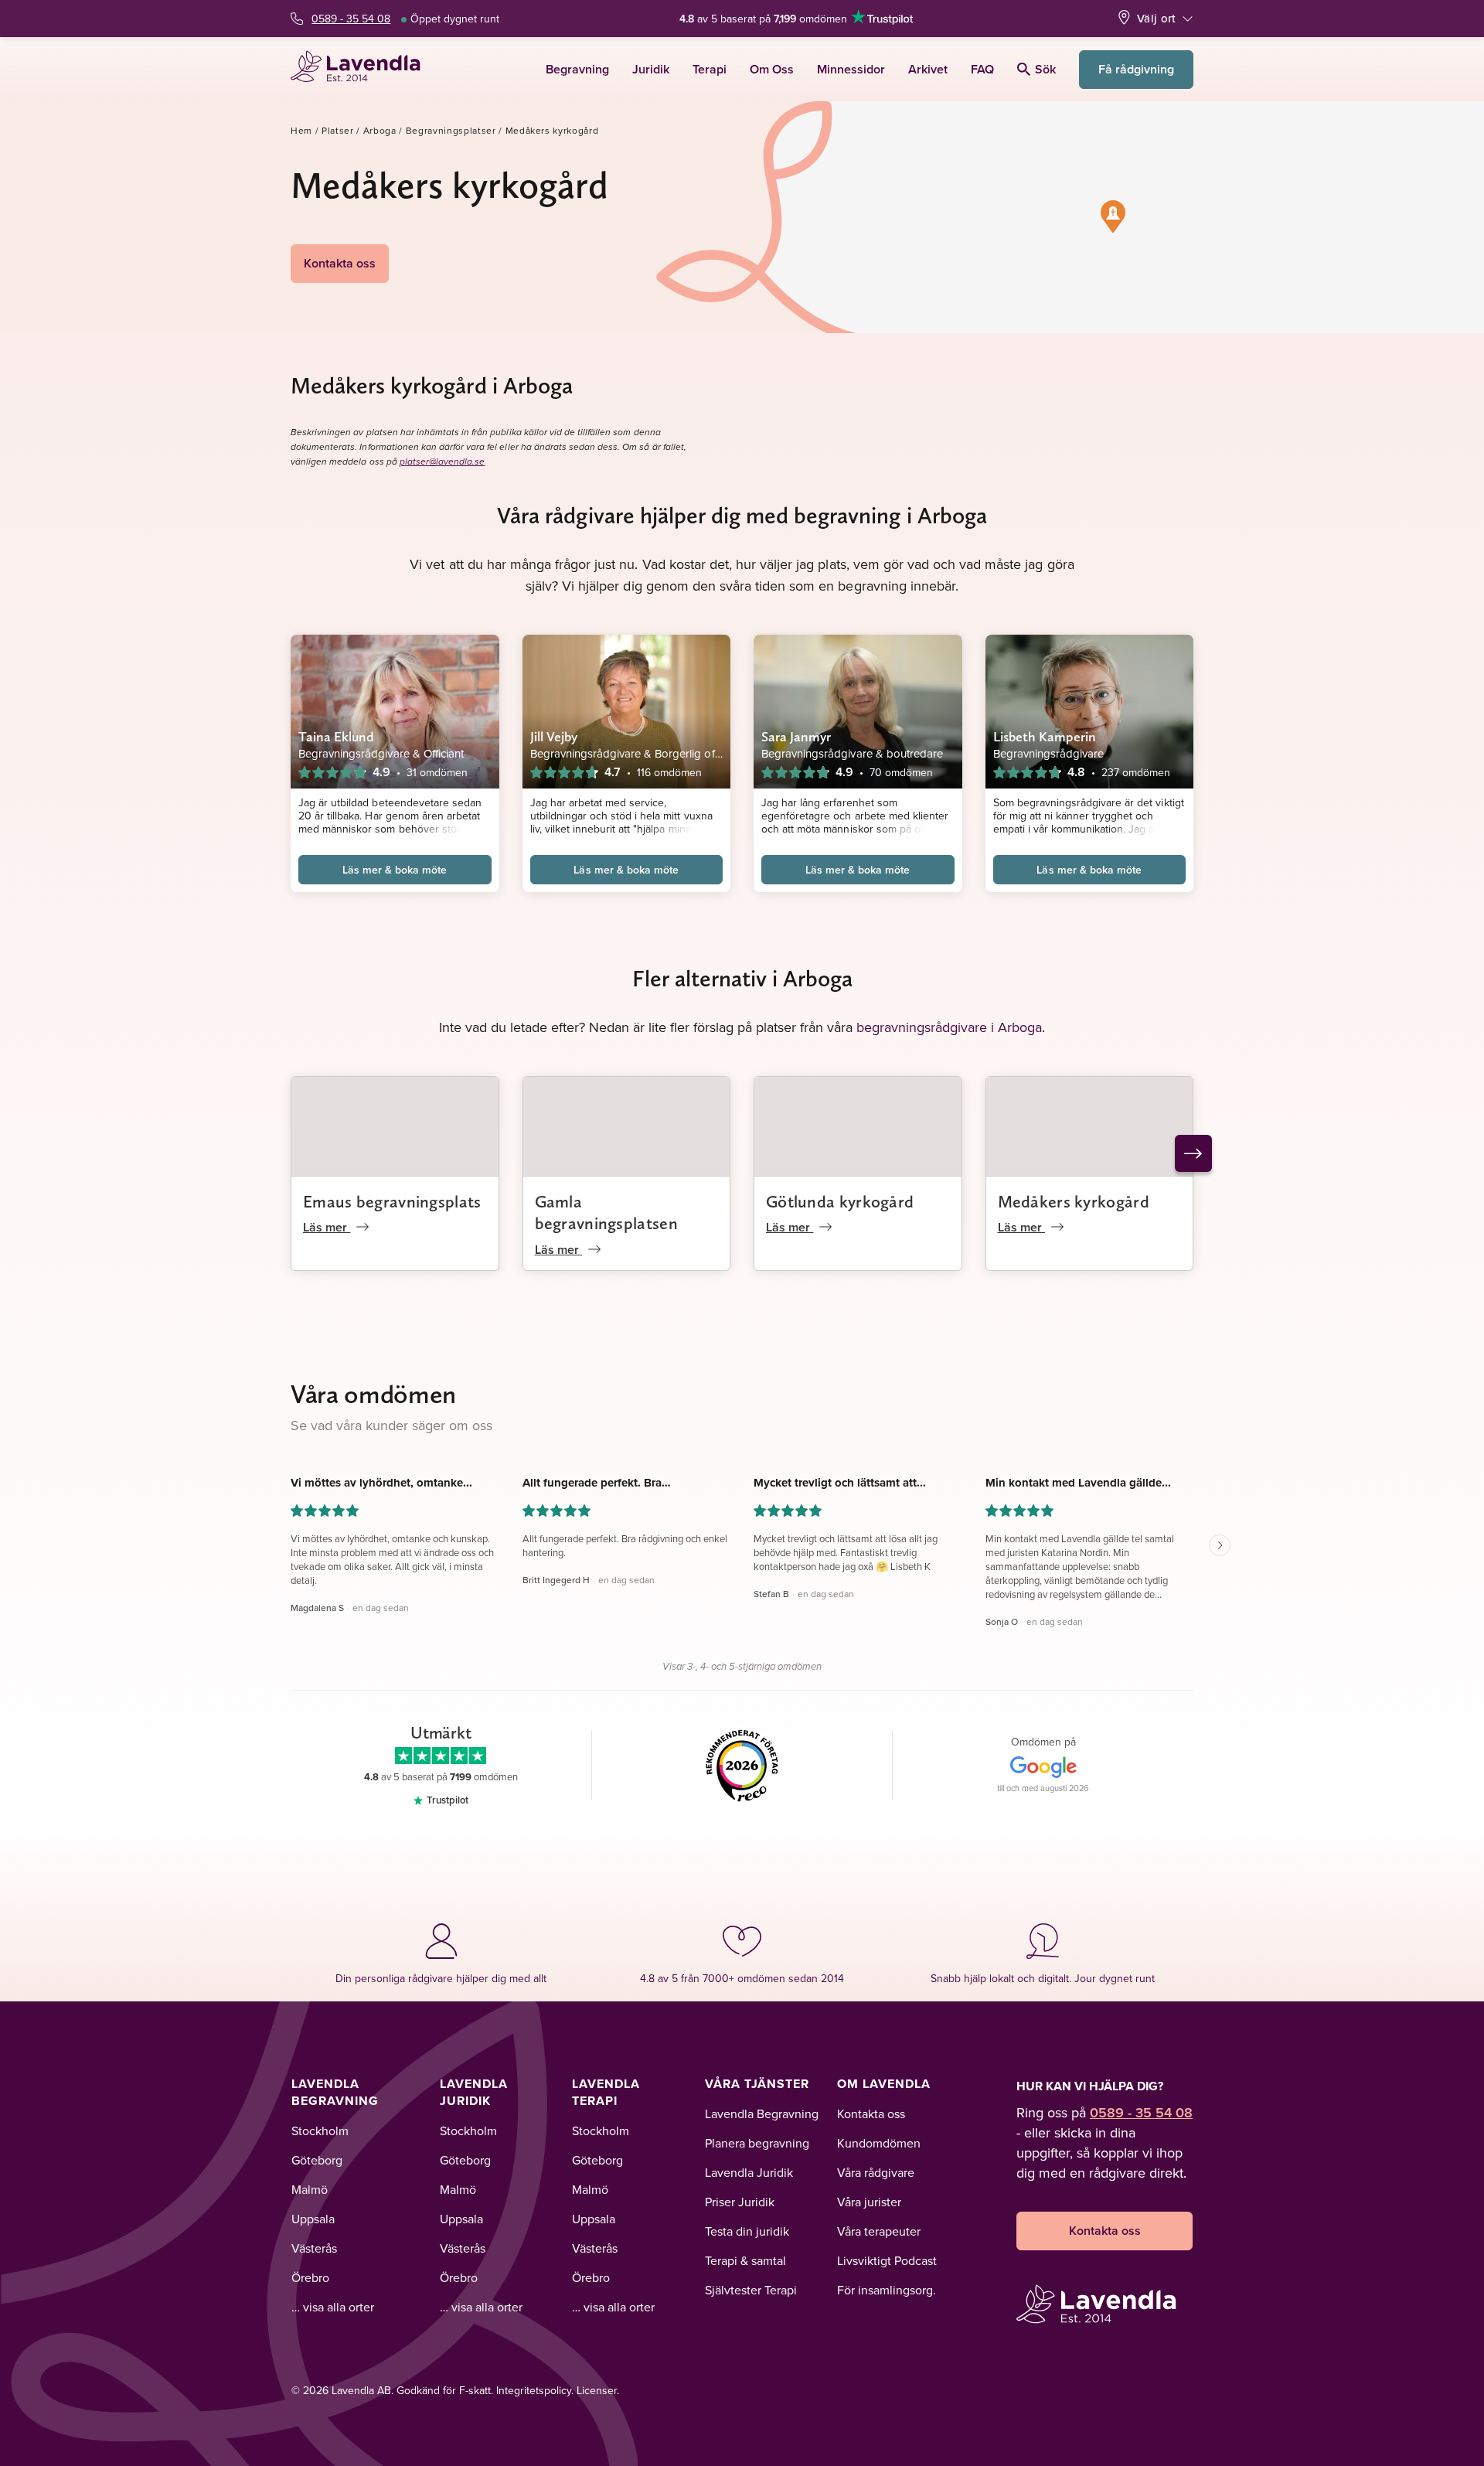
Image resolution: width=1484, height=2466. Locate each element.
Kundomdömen (879, 2143)
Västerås (314, 2248)
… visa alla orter (333, 2307)
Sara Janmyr (796, 736)
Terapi (710, 69)
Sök (1045, 69)
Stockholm (320, 2131)
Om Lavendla (884, 2084)
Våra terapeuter (879, 2231)
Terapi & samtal (745, 2260)
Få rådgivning (1136, 69)
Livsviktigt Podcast (887, 2260)
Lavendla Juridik (474, 2092)
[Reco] (742, 1766)
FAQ (982, 69)
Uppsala (313, 2219)
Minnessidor (851, 69)
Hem (301, 130)
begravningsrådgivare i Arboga (949, 1027)
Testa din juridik (747, 2231)
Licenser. (598, 2390)
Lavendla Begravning (335, 2092)
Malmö (310, 2189)
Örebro (310, 2277)
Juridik (651, 69)
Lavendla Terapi (606, 2092)
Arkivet (928, 69)
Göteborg (317, 2160)
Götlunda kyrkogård (840, 1201)
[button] (1113, 216)
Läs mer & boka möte (395, 870)
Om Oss (772, 69)
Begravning (577, 69)
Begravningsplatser (451, 130)
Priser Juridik (740, 2202)
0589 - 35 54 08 (351, 19)
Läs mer (327, 1227)
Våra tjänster (757, 2084)
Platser (338, 130)
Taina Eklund (336, 736)
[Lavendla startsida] (362, 69)
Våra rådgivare (876, 2172)
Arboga (380, 130)
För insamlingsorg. (887, 2290)
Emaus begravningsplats (392, 1201)
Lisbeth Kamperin (1045, 736)
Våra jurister (869, 2202)
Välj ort (1156, 18)
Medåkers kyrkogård (1074, 1201)
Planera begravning (757, 2143)
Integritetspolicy (534, 2390)
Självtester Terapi (751, 2290)
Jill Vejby (554, 736)
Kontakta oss (340, 263)
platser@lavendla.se (442, 462)
